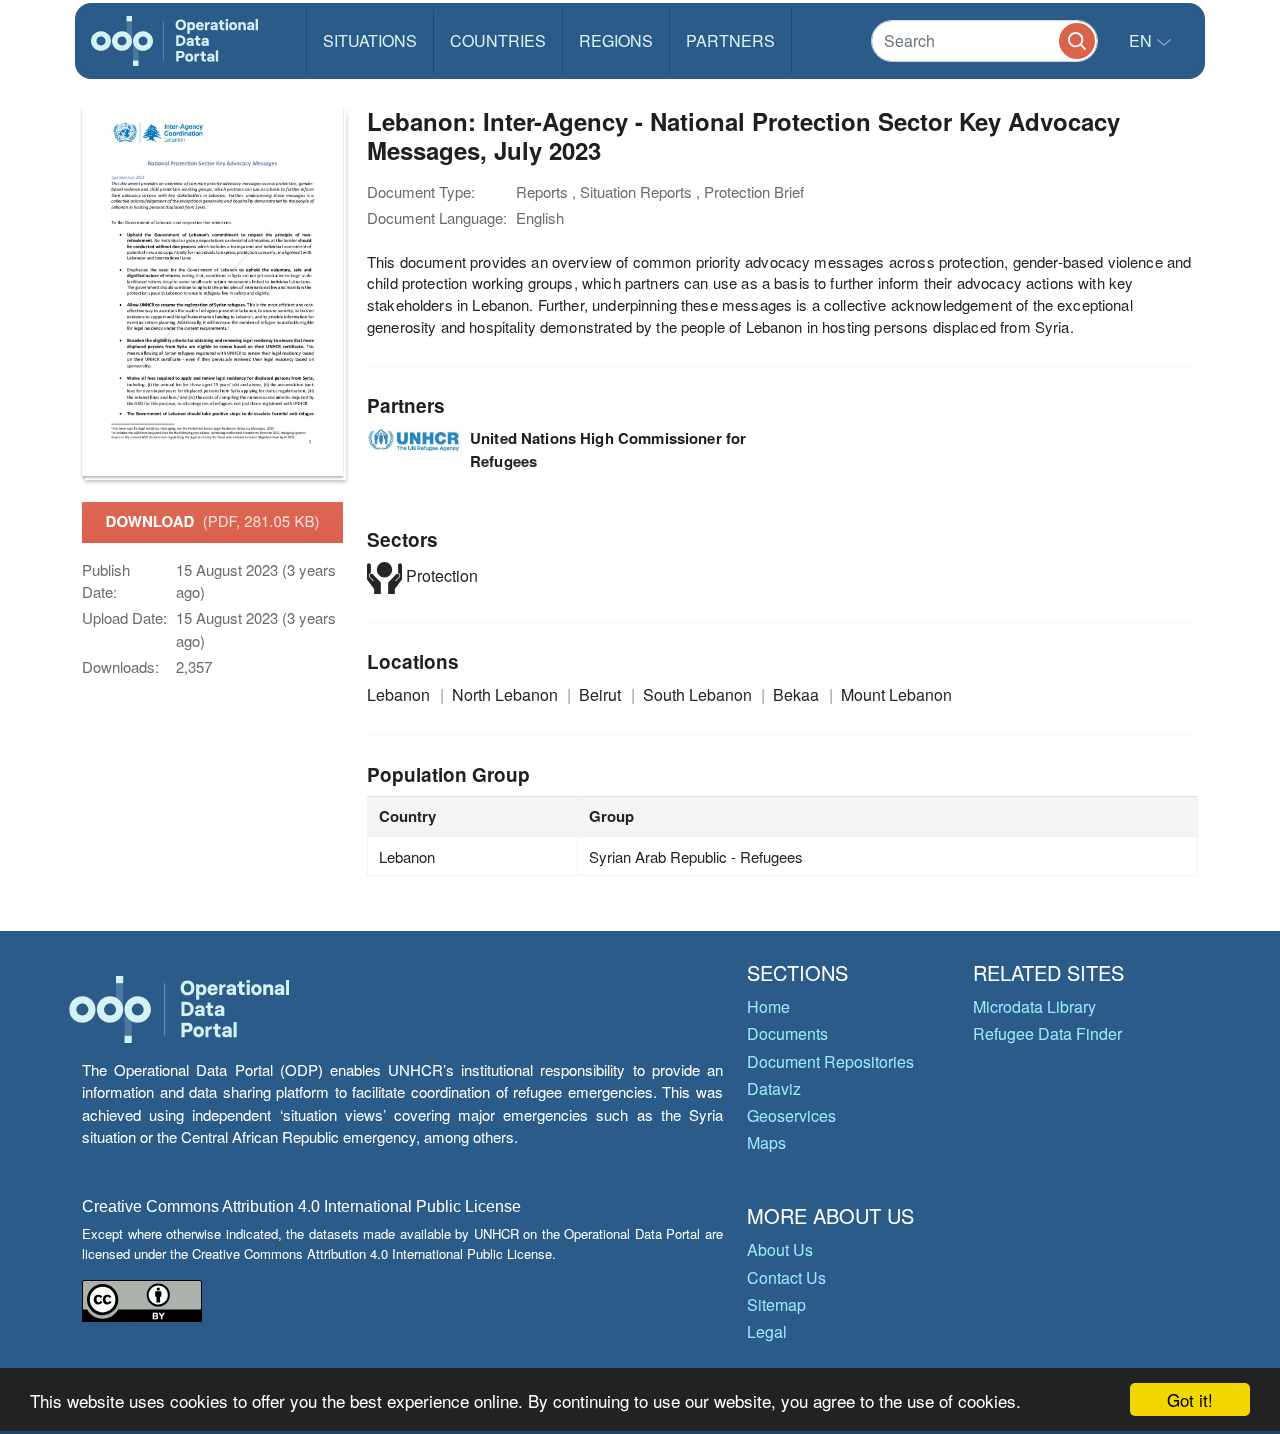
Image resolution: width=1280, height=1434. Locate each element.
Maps (766, 1142)
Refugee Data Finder (1047, 1033)
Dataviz (774, 1088)
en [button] (1142, 40)
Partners (730, 40)
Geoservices (791, 1115)
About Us (780, 1249)
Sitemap (776, 1304)
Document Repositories (830, 1061)
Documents (787, 1033)
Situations (370, 40)
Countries (498, 40)
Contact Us (786, 1277)
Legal (767, 1331)
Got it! (1190, 1399)
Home (768, 1006)
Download (213, 521)
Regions (616, 40)
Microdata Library (1034, 1006)
